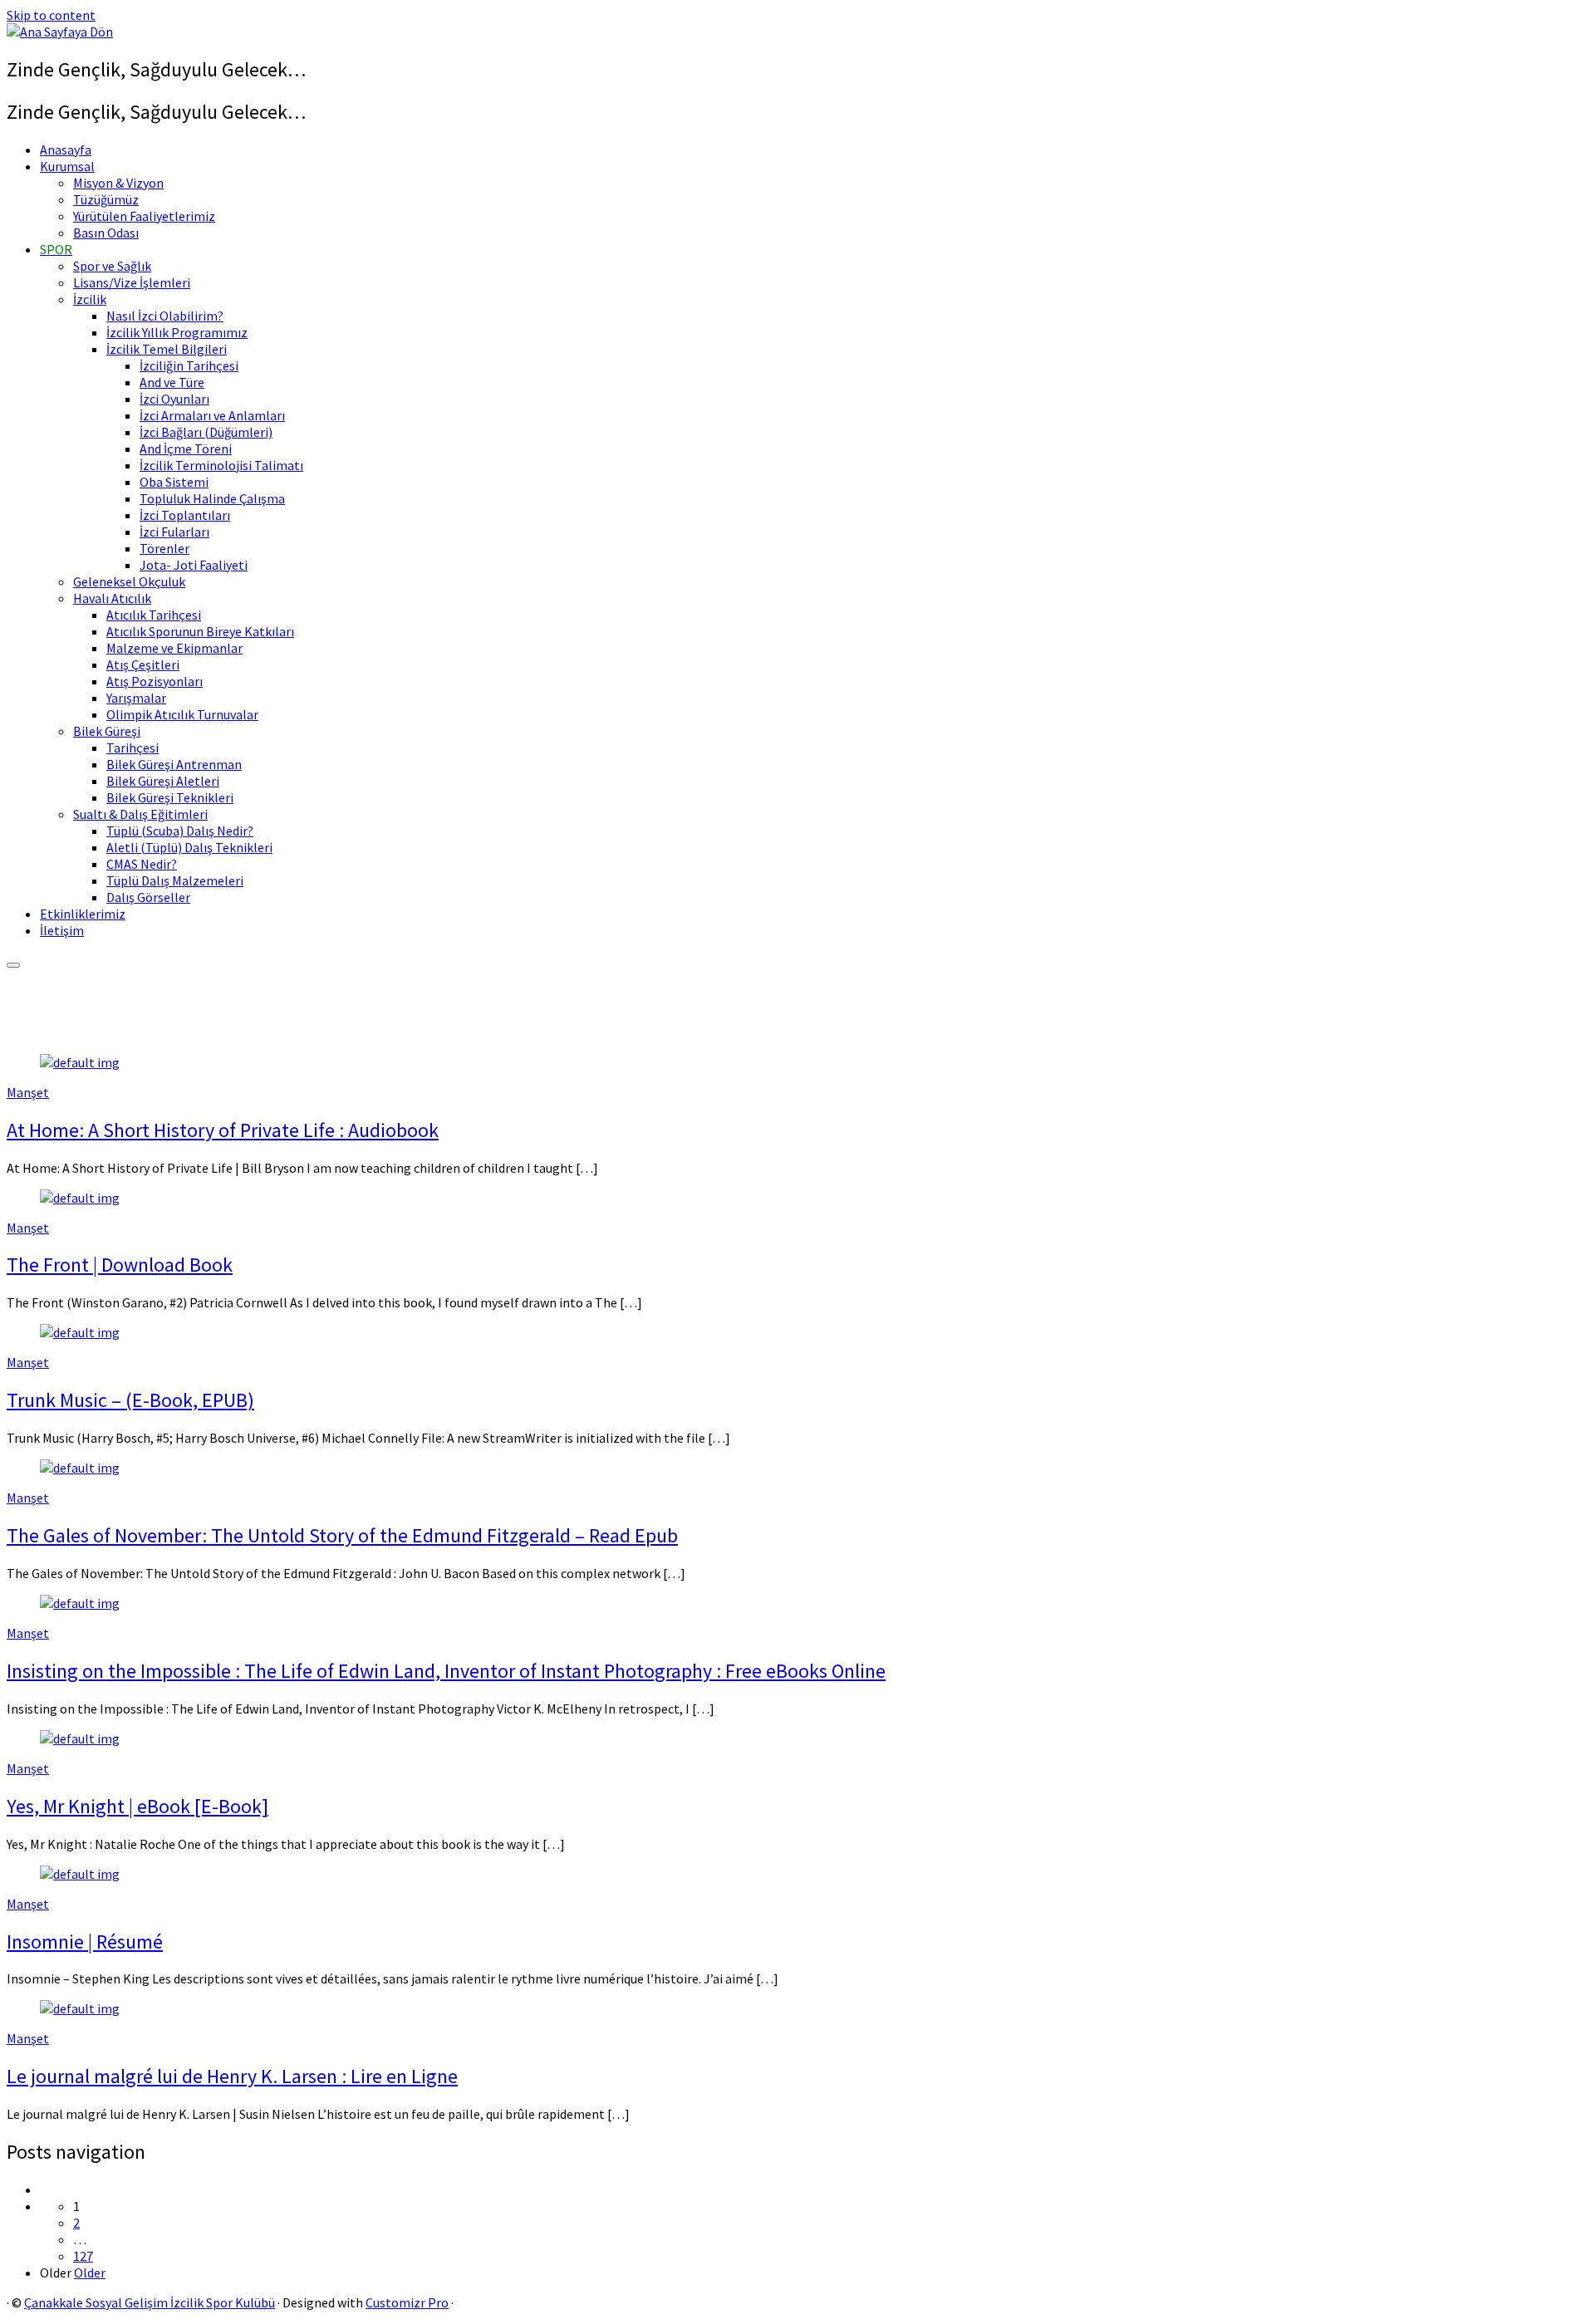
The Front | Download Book (120, 1265)
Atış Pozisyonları (155, 681)
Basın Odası (106, 233)
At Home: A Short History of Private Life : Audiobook (223, 1130)
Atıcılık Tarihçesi (154, 615)
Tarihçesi (133, 748)
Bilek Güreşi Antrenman (174, 764)
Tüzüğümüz (106, 199)
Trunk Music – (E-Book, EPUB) (130, 1400)
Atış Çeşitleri (143, 664)
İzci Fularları (174, 532)
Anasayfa (66, 150)
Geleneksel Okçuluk (129, 581)
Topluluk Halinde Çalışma (212, 498)
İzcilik (90, 299)
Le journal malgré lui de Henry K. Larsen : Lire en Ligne (232, 2076)
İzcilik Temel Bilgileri (167, 349)
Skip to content (51, 15)
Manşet (28, 1092)
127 (83, 2256)
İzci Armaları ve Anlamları (212, 415)
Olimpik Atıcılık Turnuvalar (182, 714)
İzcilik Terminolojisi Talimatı (221, 465)
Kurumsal (67, 166)
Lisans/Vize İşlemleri (132, 282)
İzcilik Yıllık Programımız (177, 332)
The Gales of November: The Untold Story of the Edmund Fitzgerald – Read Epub (342, 1535)
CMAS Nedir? (142, 864)
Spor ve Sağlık (112, 266)
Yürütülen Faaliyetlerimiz (144, 216)
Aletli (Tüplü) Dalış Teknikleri (189, 847)
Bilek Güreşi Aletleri (163, 781)
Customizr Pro (407, 2302)
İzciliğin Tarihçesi (189, 365)
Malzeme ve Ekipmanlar (174, 648)
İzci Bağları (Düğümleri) (206, 432)
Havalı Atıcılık (112, 598)
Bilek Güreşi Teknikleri (170, 797)
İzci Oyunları (174, 399)
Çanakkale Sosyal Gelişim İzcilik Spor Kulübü (150, 2302)
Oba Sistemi (174, 482)
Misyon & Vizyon (118, 183)
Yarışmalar (136, 698)
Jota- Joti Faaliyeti (194, 565)
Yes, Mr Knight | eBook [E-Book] (137, 1806)
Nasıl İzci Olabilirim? (165, 316)
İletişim (62, 930)
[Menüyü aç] (13, 965)
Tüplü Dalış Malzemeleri (175, 880)
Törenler (164, 548)
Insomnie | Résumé (85, 1942)
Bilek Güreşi (107, 731)
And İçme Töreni (186, 449)
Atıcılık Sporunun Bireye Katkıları (200, 631)
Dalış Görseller (148, 897)
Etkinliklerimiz (83, 914)
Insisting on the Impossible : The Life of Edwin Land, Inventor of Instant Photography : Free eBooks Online (446, 1671)
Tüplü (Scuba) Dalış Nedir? (180, 831)
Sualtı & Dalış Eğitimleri (140, 814)
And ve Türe (172, 382)
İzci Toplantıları (185, 515)
